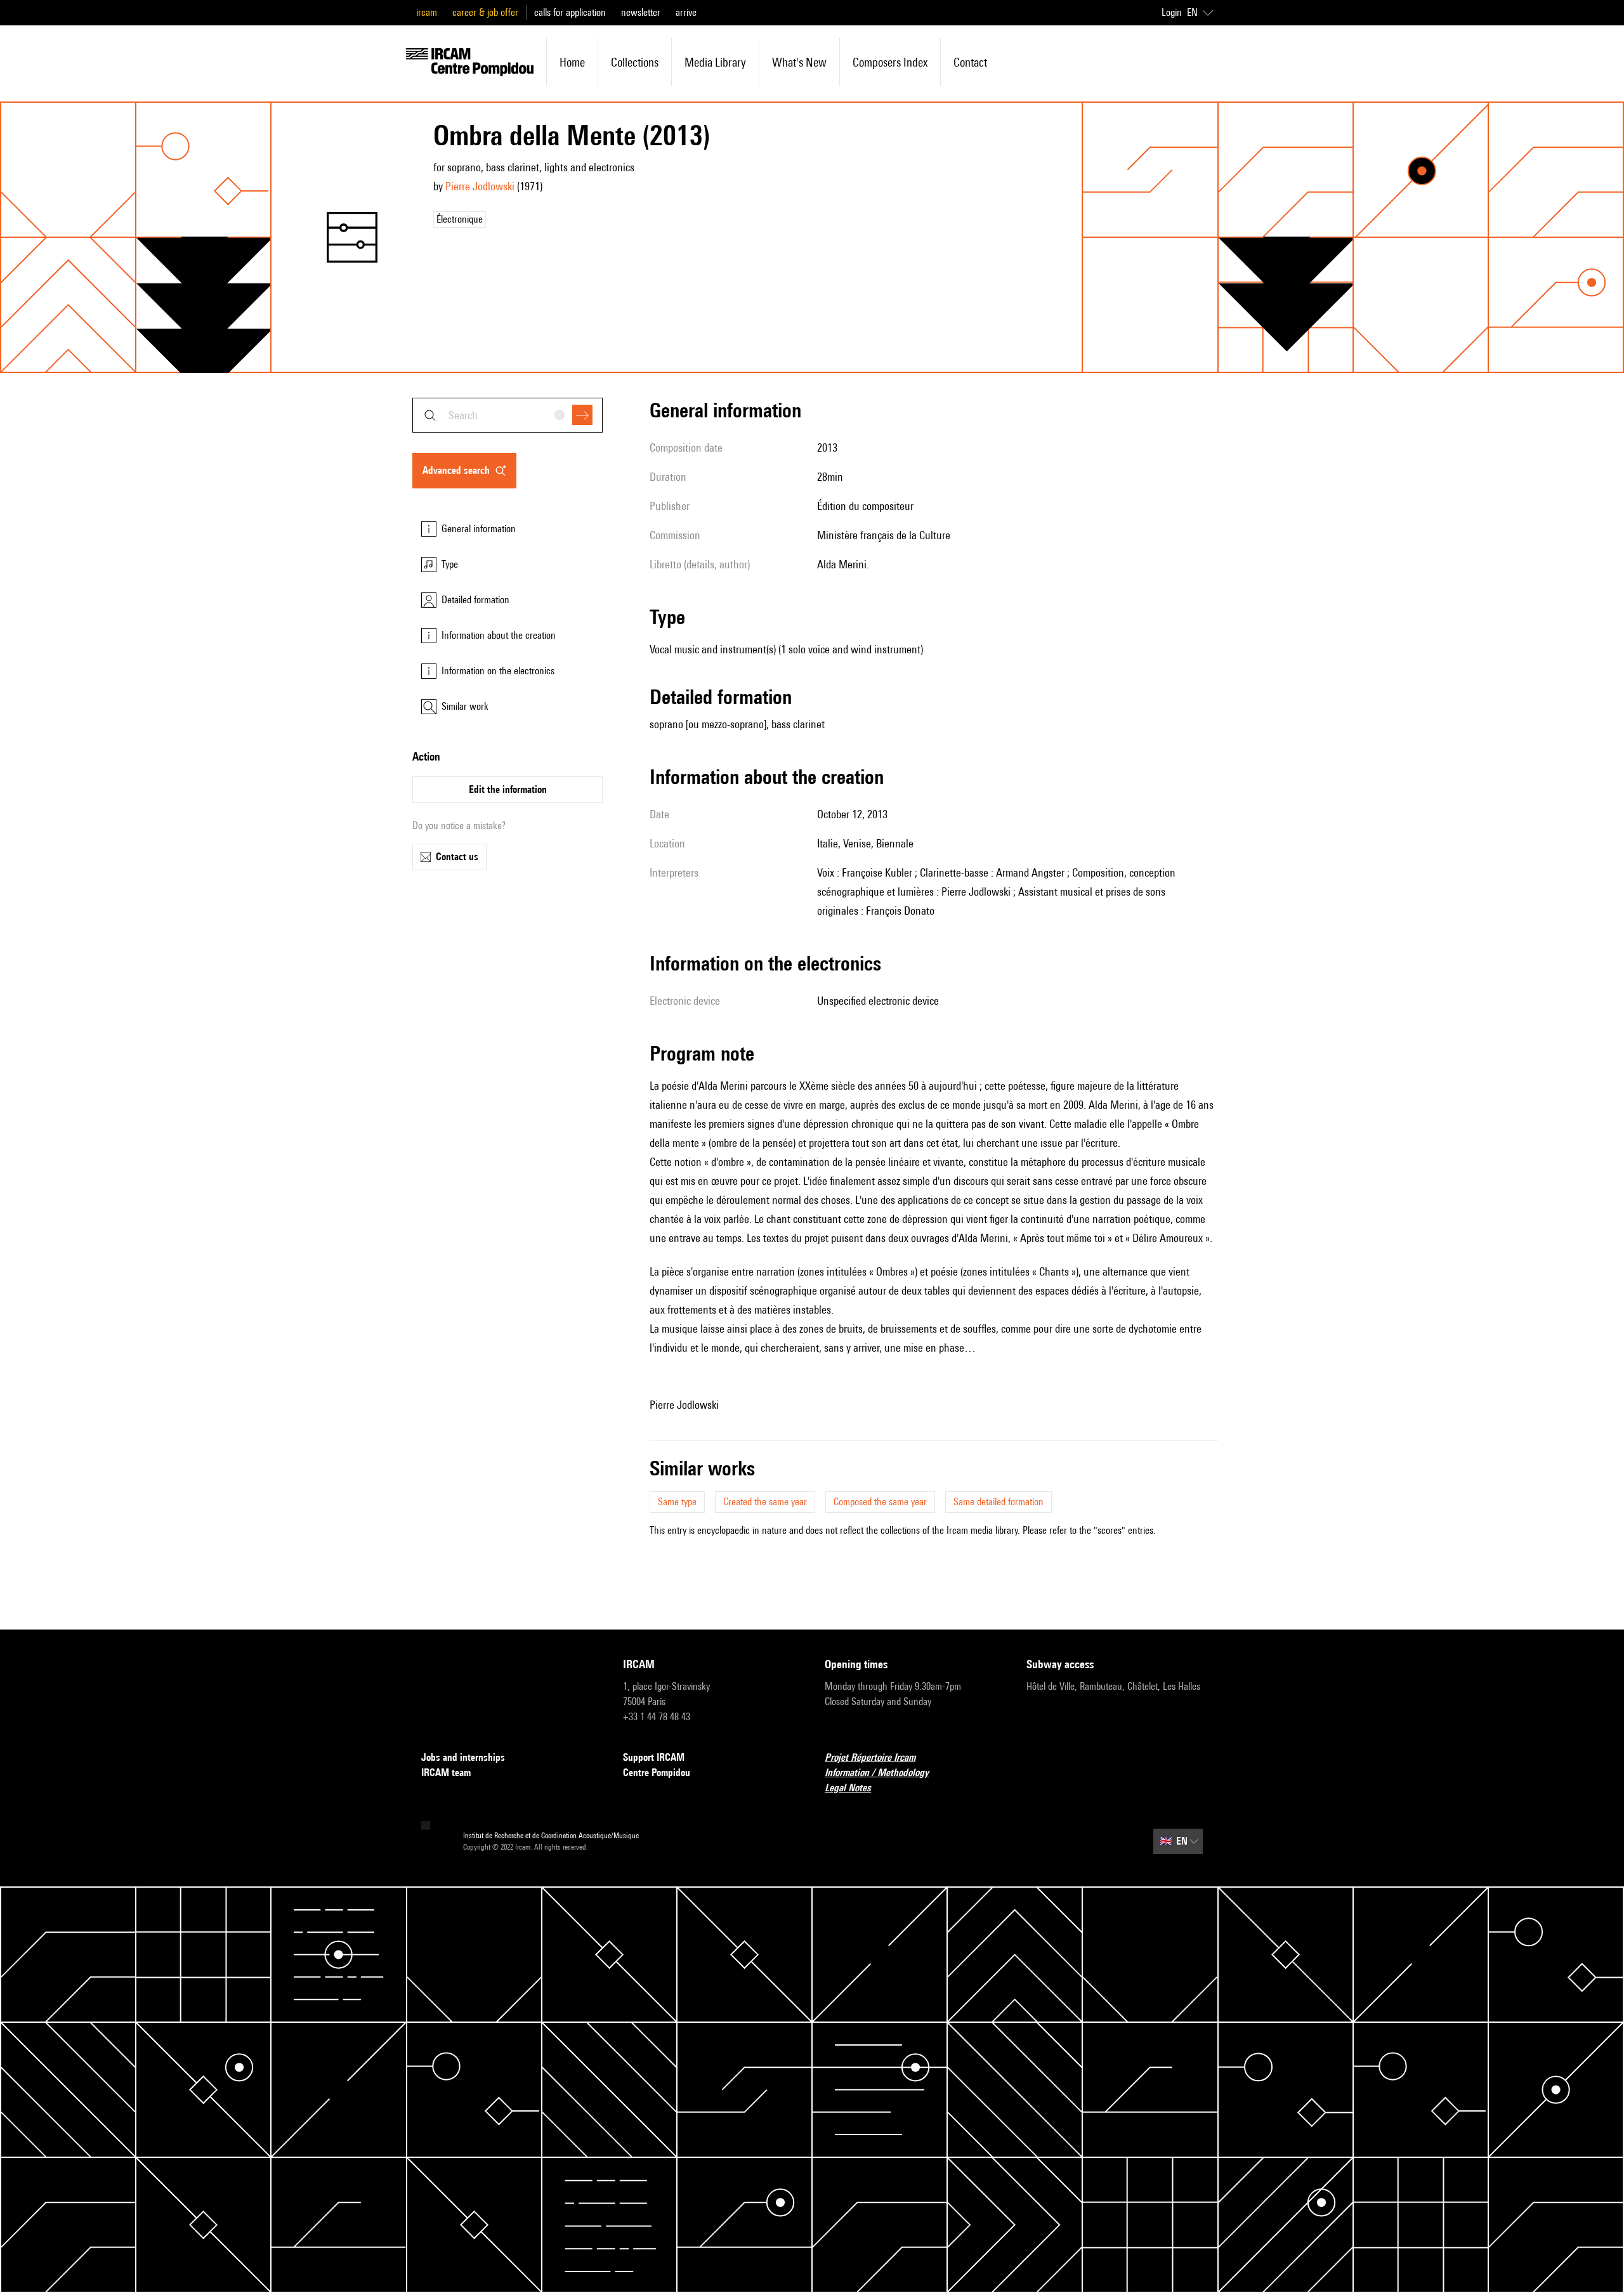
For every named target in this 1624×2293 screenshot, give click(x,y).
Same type (677, 1502)
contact (970, 62)
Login (1172, 12)
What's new (799, 62)
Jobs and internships (463, 1757)
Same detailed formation (999, 1502)
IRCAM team (446, 1773)
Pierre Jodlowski (480, 186)
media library (715, 62)
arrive (686, 12)
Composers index (890, 62)
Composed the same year (880, 1502)
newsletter (641, 12)
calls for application (570, 12)
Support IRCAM (654, 1757)
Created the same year (765, 1502)
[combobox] (507, 415)
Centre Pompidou (657, 1773)
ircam (427, 12)
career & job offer (485, 12)
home (572, 62)
